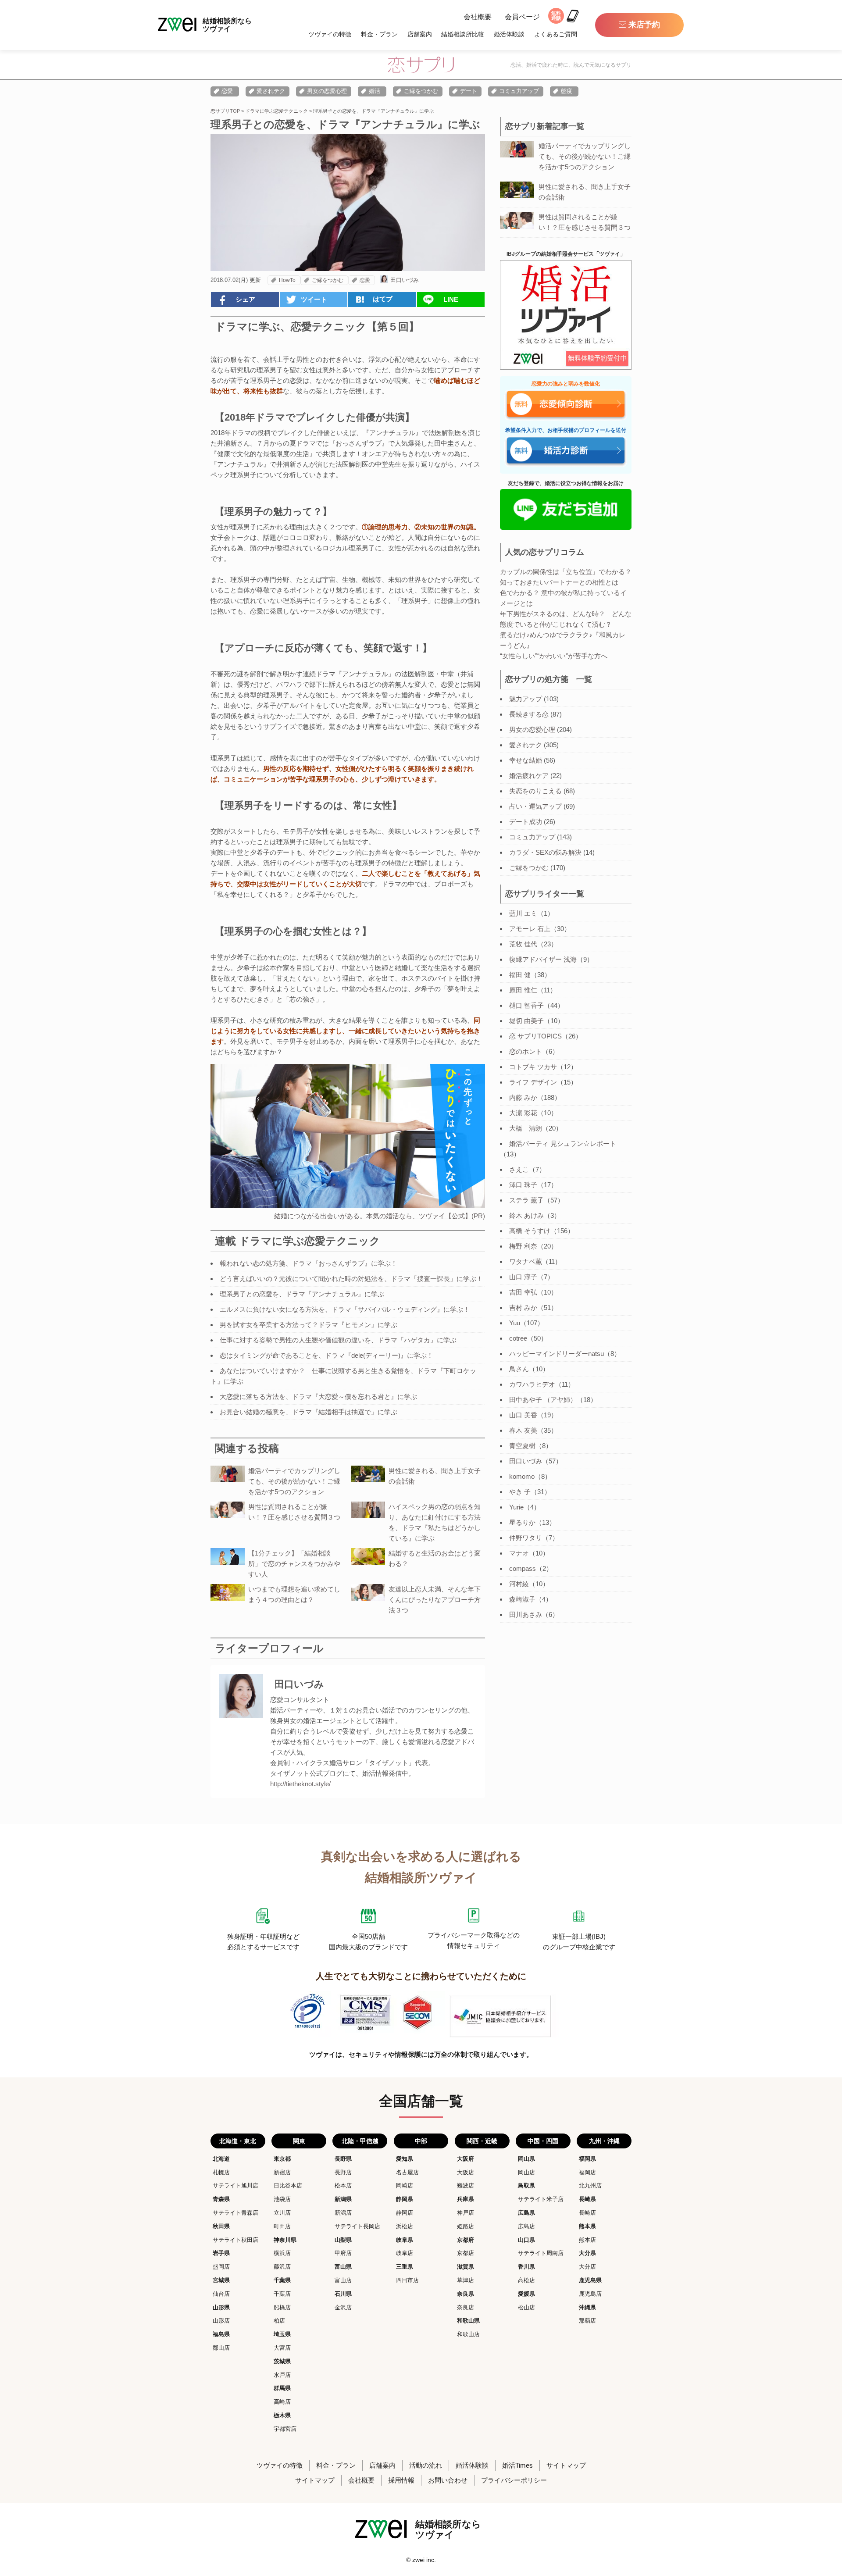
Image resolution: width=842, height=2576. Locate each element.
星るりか (522, 1522)
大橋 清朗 (526, 1128)
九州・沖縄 (604, 2141)
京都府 (466, 2240)
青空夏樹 (522, 1446)
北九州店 (590, 2185)
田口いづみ (405, 280)
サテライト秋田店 (235, 2240)
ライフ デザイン (533, 1082)
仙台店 (221, 2294)
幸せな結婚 (526, 760)
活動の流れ (426, 2465)
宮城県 (221, 2280)
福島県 (221, 2334)
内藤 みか (523, 1097)
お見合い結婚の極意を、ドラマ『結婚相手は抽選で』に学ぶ (309, 1412)
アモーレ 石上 (530, 929)
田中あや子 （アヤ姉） (543, 1400)
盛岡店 (221, 2267)
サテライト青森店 (235, 2213)
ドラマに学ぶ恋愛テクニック (277, 111)
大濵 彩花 (523, 1113)
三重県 (405, 2267)
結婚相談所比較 (463, 34)
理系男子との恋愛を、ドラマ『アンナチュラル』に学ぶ (302, 1294)
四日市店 (407, 2280)
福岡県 (587, 2159)
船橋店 (282, 2307)
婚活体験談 (509, 34)
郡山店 (221, 2348)
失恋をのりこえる (535, 791)
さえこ (519, 1169)
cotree (518, 1338)
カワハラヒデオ (532, 1384)
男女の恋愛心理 (327, 91)
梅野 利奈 (523, 1246)
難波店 (466, 2185)
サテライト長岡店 (357, 2226)
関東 (299, 2141)
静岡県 (405, 2199)
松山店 (526, 2307)
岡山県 (526, 2159)
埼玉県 (282, 2334)
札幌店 (221, 2172)
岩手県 (221, 2253)
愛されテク (271, 91)
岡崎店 (405, 2185)
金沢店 (343, 2307)
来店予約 (644, 25)
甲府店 (343, 2253)
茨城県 (282, 2361)
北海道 (221, 2159)
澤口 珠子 (523, 1185)
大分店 (587, 2267)
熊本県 (587, 2226)
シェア (245, 299)
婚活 (375, 91)
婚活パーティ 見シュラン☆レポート (563, 1144)
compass (523, 1568)
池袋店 (282, 2199)
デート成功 (526, 822)
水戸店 (282, 2375)
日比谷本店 (288, 2185)
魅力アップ (526, 699)
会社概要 (478, 17)
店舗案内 (420, 34)
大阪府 (466, 2159)
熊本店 (587, 2240)
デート (469, 91)
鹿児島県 (590, 2280)
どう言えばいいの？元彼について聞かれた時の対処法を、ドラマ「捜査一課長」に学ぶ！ (351, 1279)
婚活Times (517, 2465)
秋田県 (221, 2226)
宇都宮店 (285, 2429)
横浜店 (282, 2253)
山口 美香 (523, 1415)
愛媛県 (526, 2294)
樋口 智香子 (526, 1005)
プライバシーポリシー (514, 2480)
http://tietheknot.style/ (300, 1784)
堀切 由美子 (526, 1021)
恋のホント (526, 1051)
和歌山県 (468, 2321)
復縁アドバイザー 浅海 (543, 959)
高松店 (526, 2280)
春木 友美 (523, 1430)
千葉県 (282, 2280)
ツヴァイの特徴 (330, 34)
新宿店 (282, 2172)
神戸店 (466, 2213)
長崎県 (587, 2199)
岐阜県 (405, 2240)
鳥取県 (526, 2185)
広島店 (526, 2226)
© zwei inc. (421, 2560)
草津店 (466, 2280)
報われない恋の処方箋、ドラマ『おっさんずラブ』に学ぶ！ (309, 1263)
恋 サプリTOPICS (535, 1036)
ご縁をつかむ (421, 91)
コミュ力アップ (519, 91)
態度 (567, 91)
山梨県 (343, 2240)
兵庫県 (466, 2199)
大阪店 (466, 2172)
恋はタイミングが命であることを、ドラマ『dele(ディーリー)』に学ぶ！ (326, 1355)
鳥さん (519, 1369)
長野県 (343, 2159)
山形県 (221, 2307)
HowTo (287, 280)
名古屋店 (407, 2172)
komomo (522, 1476)
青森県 (221, 2199)
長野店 (343, 2172)
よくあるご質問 (556, 34)
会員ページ (522, 17)
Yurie (516, 1507)
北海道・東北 (238, 2141)
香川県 (526, 2267)
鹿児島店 (590, 2294)
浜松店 (405, 2226)
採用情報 (401, 2480)
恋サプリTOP (225, 111)
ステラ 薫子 (526, 1200)
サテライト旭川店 (235, 2185)
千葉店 (282, 2294)
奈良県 (466, 2294)
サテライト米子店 (541, 2199)
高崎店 (282, 2402)
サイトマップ (566, 2465)
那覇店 (587, 2321)
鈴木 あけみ (526, 1215)
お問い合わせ (448, 2480)
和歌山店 (468, 2334)
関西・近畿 (482, 2141)
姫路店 (466, 2226)
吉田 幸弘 (523, 1292)
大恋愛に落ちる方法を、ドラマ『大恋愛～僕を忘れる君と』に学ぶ (318, 1397)
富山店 (343, 2280)
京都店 (466, 2253)
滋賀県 (466, 2267)
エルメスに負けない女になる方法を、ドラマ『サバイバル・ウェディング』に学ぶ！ (345, 1309)
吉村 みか (523, 1308)
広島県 (526, 2213)
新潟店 (343, 2213)
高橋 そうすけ (530, 1231)
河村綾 (519, 1584)
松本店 (343, 2185)
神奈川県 (285, 2240)
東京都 (282, 2159)
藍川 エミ (523, 913)
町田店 (282, 2226)
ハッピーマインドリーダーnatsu (557, 1354)
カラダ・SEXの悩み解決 (545, 852)
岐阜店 (405, 2253)
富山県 (343, 2267)
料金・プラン (379, 34)
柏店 (279, 2321)
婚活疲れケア (529, 776)
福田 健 (520, 975)
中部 (421, 2141)
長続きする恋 (529, 714)
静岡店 (405, 2213)
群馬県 (282, 2388)
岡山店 (526, 2172)
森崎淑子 (522, 1599)
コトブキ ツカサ (533, 1067)
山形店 (221, 2321)
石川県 (343, 2294)
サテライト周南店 (541, 2253)
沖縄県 (587, 2307)
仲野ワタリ (526, 1538)
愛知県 (405, 2159)
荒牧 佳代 (523, 944)
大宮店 (282, 2348)
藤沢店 (282, 2267)
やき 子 (520, 1492)
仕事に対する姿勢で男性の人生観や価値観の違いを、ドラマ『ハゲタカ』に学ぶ (338, 1340)
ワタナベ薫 (526, 1261)
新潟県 (343, 2199)
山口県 (526, 2240)
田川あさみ (526, 1614)
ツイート (314, 299)
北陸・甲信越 (360, 2141)
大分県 (587, 2253)
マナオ (519, 1553)
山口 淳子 (523, 1277)
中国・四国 (543, 2141)
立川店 (282, 2213)
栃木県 (282, 2415)
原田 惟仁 (523, 990)
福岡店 (587, 2172)
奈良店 (466, 2307)
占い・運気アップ (535, 806)
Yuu (515, 1323)
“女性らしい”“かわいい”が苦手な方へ (554, 656)
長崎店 (587, 2213)
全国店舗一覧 (421, 2101)
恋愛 (227, 91)
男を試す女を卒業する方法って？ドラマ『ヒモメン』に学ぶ (309, 1325)
